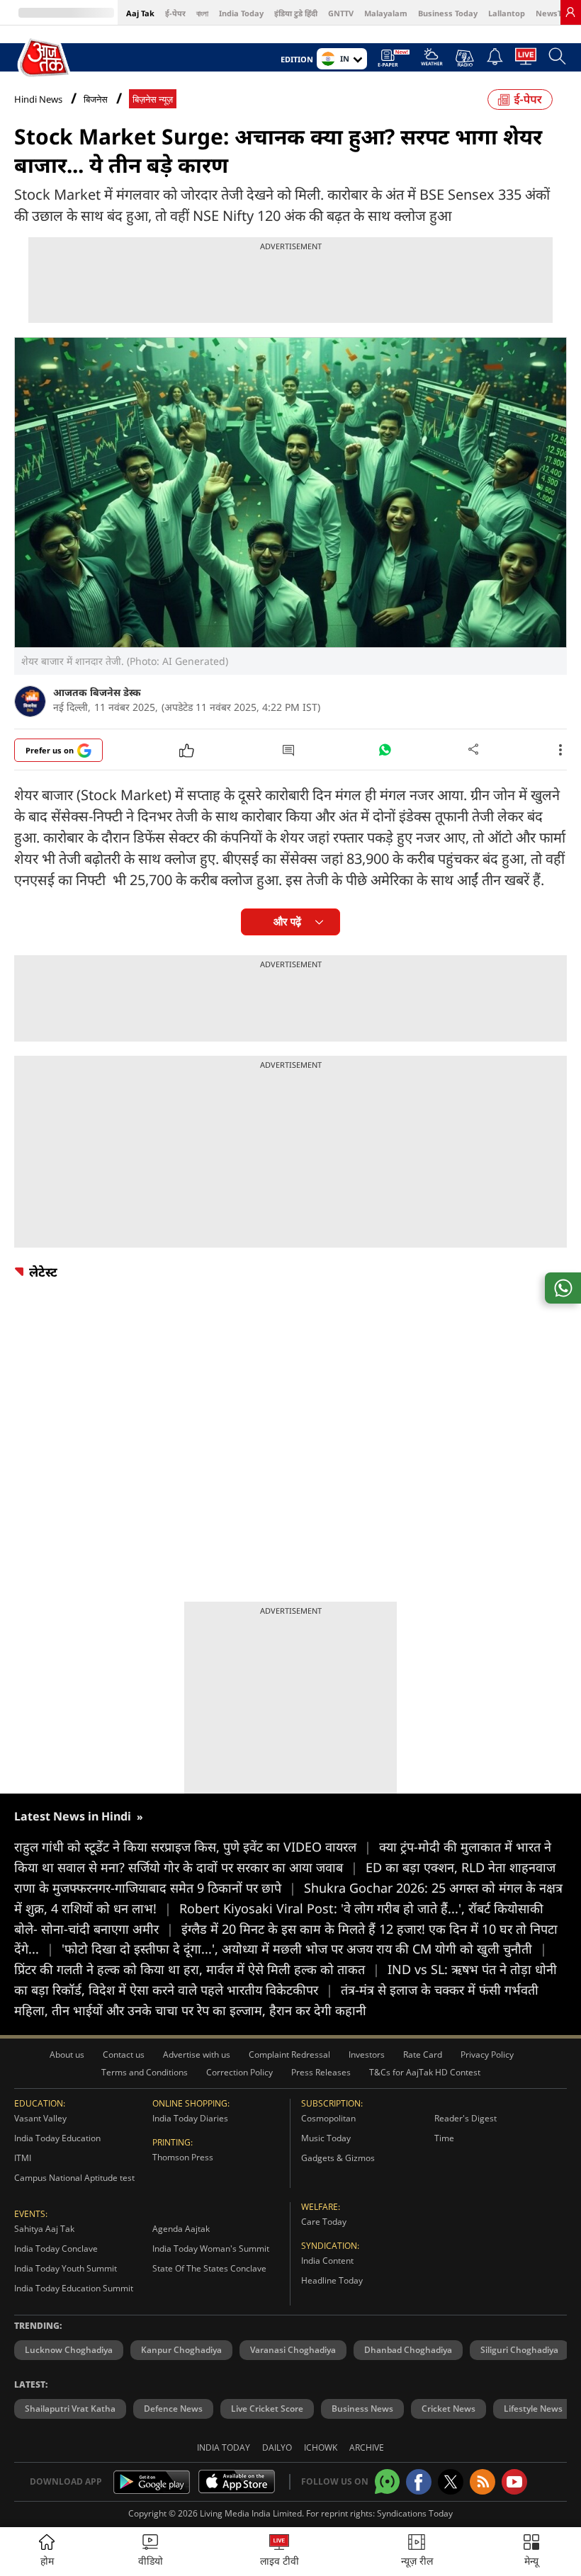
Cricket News (449, 2409)
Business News (362, 2409)
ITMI (23, 2158)
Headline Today (332, 2280)
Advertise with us (197, 2054)
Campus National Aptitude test (74, 2178)
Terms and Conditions (145, 2072)
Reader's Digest (466, 2118)
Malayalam (386, 13)
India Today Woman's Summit (211, 2249)
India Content (327, 2261)
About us (67, 2054)
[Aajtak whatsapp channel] (387, 2481)
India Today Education (57, 2138)
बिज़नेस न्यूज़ (153, 99)
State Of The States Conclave (209, 2268)
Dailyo (277, 2447)
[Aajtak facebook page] (419, 2482)
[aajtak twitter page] (451, 2482)
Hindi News (38, 99)
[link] (570, 12)
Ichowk (321, 2447)
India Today (241, 13)
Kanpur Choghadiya (181, 2350)
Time (444, 2138)
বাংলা (202, 13)
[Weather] (432, 61)
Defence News (173, 2409)
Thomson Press (183, 2157)
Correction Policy (239, 2072)
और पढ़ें (287, 922)
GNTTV (341, 13)
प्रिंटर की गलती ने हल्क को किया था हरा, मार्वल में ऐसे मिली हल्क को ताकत (197, 1969)
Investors (367, 2054)
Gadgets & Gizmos (338, 2158)
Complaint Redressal (289, 2054)
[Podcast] (464, 58)
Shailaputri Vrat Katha (70, 2409)
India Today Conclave (56, 2249)
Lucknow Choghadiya (69, 2350)
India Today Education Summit (74, 2288)
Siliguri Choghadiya (519, 2350)
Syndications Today (415, 2513)
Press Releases (321, 2072)
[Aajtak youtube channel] (514, 2482)
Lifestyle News (533, 2409)
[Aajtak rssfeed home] (483, 2482)
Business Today (448, 13)
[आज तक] (45, 58)
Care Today (324, 2222)
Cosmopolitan (328, 2118)
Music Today (326, 2138)
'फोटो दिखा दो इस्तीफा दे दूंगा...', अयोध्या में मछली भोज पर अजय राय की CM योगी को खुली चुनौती (304, 1949)
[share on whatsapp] (563, 1288)
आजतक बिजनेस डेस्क (97, 692)
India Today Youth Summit (66, 2268)
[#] (385, 753)
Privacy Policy (487, 2054)
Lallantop (507, 13)
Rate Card (423, 2054)
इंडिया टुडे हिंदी (296, 13)
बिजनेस (96, 99)
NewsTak (553, 13)
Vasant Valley (40, 2118)
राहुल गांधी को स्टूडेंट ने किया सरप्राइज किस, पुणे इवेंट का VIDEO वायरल (193, 1847)
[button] (531, 2552)
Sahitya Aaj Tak (44, 2229)
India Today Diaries (190, 2118)
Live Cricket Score (267, 2409)
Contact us (124, 2054)
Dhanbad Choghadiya (408, 2350)
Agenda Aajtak (181, 2229)
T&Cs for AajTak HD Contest (425, 2072)
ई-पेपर (175, 13)
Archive (367, 2447)
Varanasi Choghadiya (293, 2350)
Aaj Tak (140, 13)
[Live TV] (526, 60)
